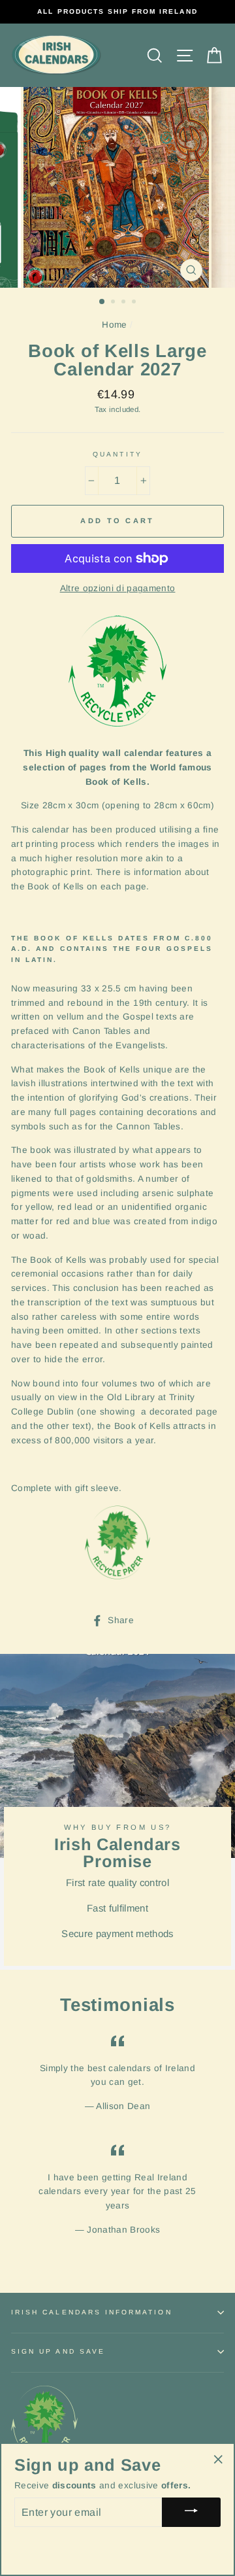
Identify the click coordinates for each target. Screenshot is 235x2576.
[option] (117, 12)
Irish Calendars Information (92, 2312)
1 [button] (102, 302)
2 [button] (114, 303)
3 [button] (125, 303)
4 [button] (135, 303)
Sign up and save (58, 2351)
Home (114, 325)
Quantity (117, 454)
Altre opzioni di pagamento (118, 588)
